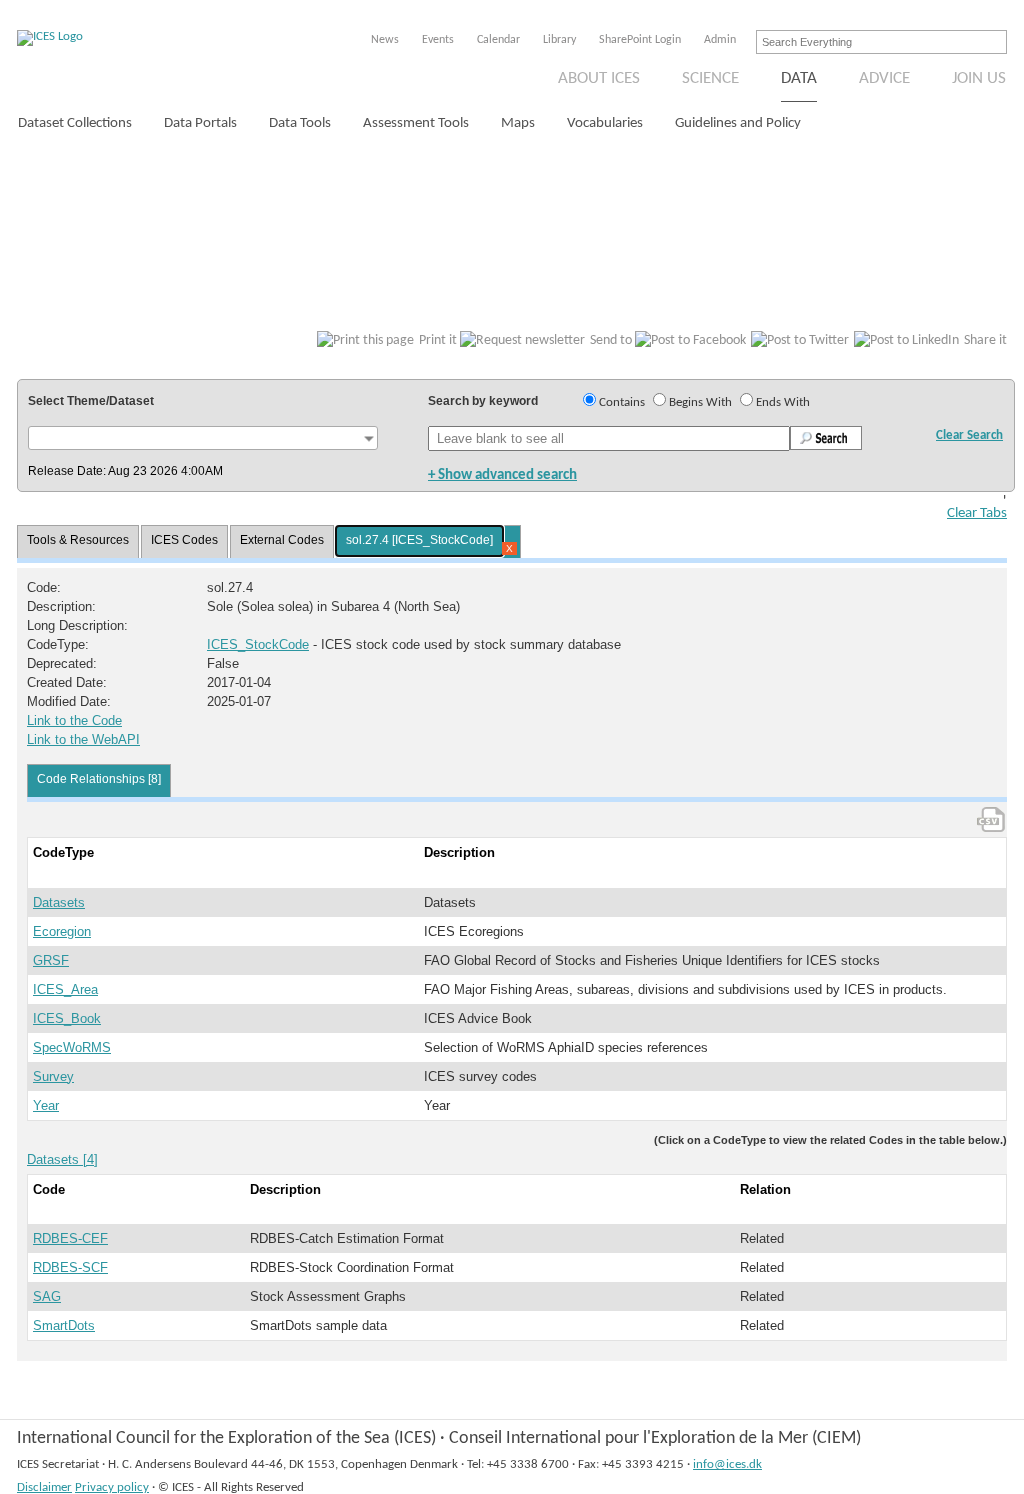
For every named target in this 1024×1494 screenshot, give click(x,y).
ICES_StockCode (258, 644)
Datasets (59, 902)
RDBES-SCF (70, 1267)
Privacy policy (112, 1487)
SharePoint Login (640, 40)
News (385, 40)
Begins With (700, 402)
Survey (53, 1076)
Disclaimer (44, 1487)
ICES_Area (65, 989)
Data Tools (300, 123)
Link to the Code (74, 720)
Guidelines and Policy (738, 123)
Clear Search (969, 435)
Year (46, 1105)
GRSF (51, 960)
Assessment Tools (416, 123)
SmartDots (64, 1325)
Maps (518, 123)
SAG (47, 1296)
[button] (203, 438)
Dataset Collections (75, 123)
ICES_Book (67, 1018)
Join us (979, 78)
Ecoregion (62, 931)
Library (559, 40)
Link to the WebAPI (83, 739)
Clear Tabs (977, 513)
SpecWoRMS (72, 1047)
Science (710, 78)
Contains (622, 402)
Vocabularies (605, 123)
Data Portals (200, 123)
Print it (438, 340)
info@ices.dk (727, 1464)
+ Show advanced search (502, 475)
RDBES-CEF (70, 1238)
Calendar (498, 40)
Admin (720, 40)
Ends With (783, 402)
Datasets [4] (62, 1159)
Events (438, 40)
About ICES (599, 78)
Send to (611, 340)
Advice (884, 78)
